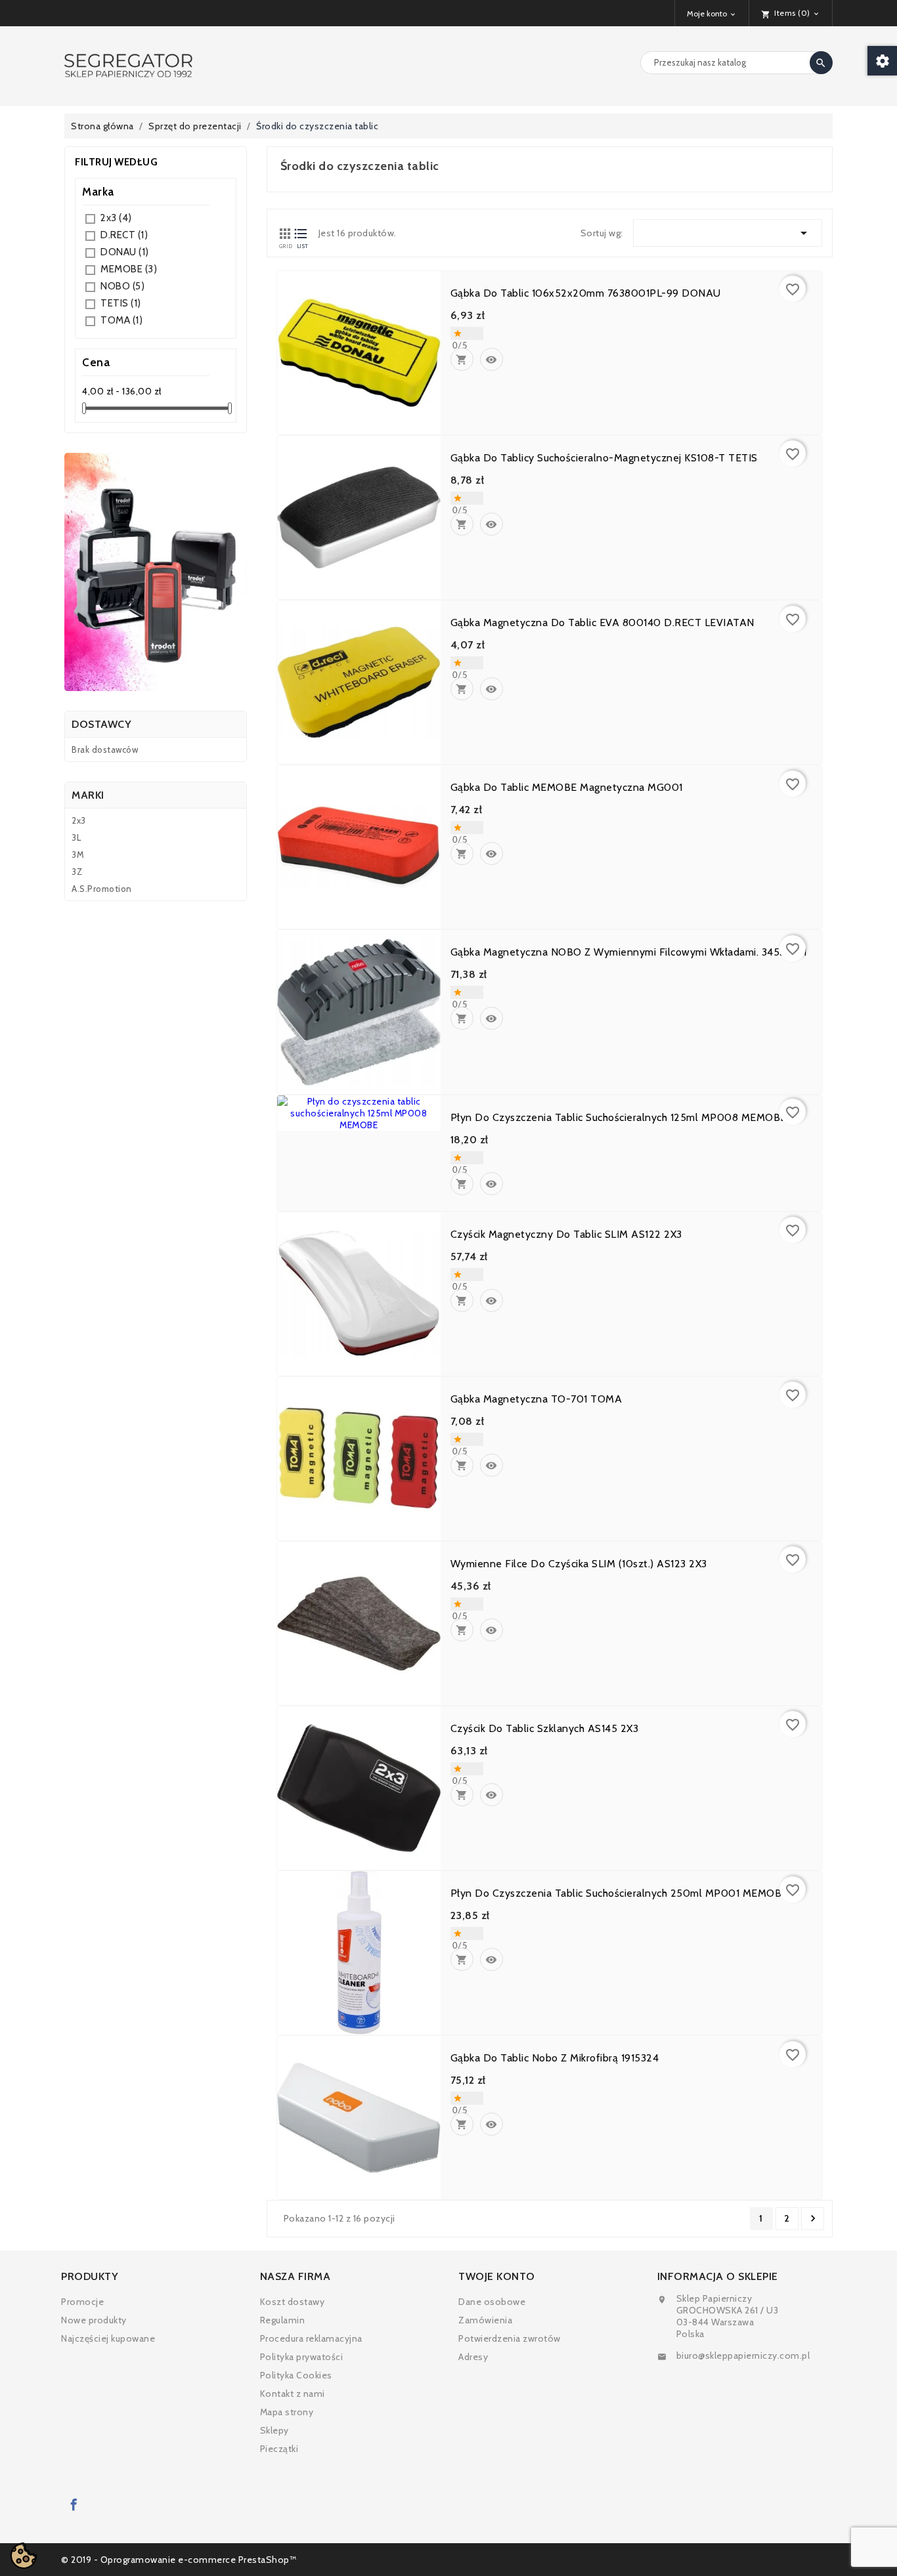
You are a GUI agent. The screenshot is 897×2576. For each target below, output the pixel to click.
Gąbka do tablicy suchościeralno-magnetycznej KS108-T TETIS (604, 458)
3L (76, 837)
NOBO (122, 286)
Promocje (82, 2302)
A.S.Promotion (102, 889)
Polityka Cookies (296, 2375)
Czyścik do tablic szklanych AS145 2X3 (545, 1729)
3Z (77, 872)
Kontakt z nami (293, 2394)
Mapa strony (287, 2412)
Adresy (473, 2357)
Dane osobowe (492, 2302)
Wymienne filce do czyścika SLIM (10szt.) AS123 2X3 (579, 1564)
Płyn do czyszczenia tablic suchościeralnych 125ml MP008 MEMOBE (619, 1118)
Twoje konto (497, 2276)
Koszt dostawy (293, 2302)
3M (78, 855)
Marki (88, 795)
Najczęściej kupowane (108, 2338)
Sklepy (274, 2430)
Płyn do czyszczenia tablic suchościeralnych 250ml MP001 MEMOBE (619, 1893)
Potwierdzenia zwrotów (510, 2338)
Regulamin (283, 2320)
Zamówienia (485, 2320)
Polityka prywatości (302, 2357)
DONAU (125, 252)
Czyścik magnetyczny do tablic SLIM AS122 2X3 (566, 1235)
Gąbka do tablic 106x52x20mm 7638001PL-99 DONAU (586, 293)
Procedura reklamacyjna (311, 2338)
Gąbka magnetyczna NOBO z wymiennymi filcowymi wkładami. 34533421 (629, 952)
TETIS (121, 303)
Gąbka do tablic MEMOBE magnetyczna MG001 (567, 788)
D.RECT (124, 235)
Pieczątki (279, 2449)
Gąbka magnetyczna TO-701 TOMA (536, 1399)
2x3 (116, 218)
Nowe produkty (94, 2320)
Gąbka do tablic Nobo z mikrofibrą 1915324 (555, 2058)
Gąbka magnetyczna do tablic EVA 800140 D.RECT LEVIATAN (602, 623)
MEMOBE (129, 269)
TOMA (121, 320)
